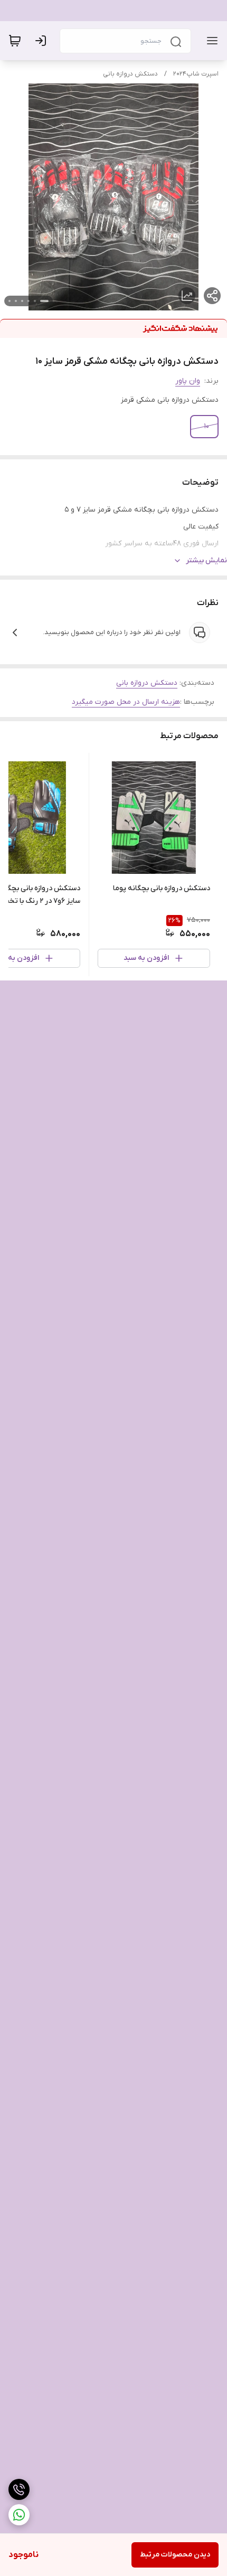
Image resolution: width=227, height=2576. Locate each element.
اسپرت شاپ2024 (196, 74)
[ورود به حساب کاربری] (43, 41)
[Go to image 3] (29, 301)
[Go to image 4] (22, 301)
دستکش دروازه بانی (130, 74)
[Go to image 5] (16, 301)
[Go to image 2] (35, 301)
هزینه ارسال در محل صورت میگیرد (126, 702)
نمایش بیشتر (206, 560)
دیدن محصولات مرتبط (175, 2555)
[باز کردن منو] (210, 41)
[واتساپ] (19, 2515)
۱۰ (207, 426)
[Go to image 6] (10, 301)
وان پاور (188, 381)
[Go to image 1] (44, 301)
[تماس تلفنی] (19, 2489)
